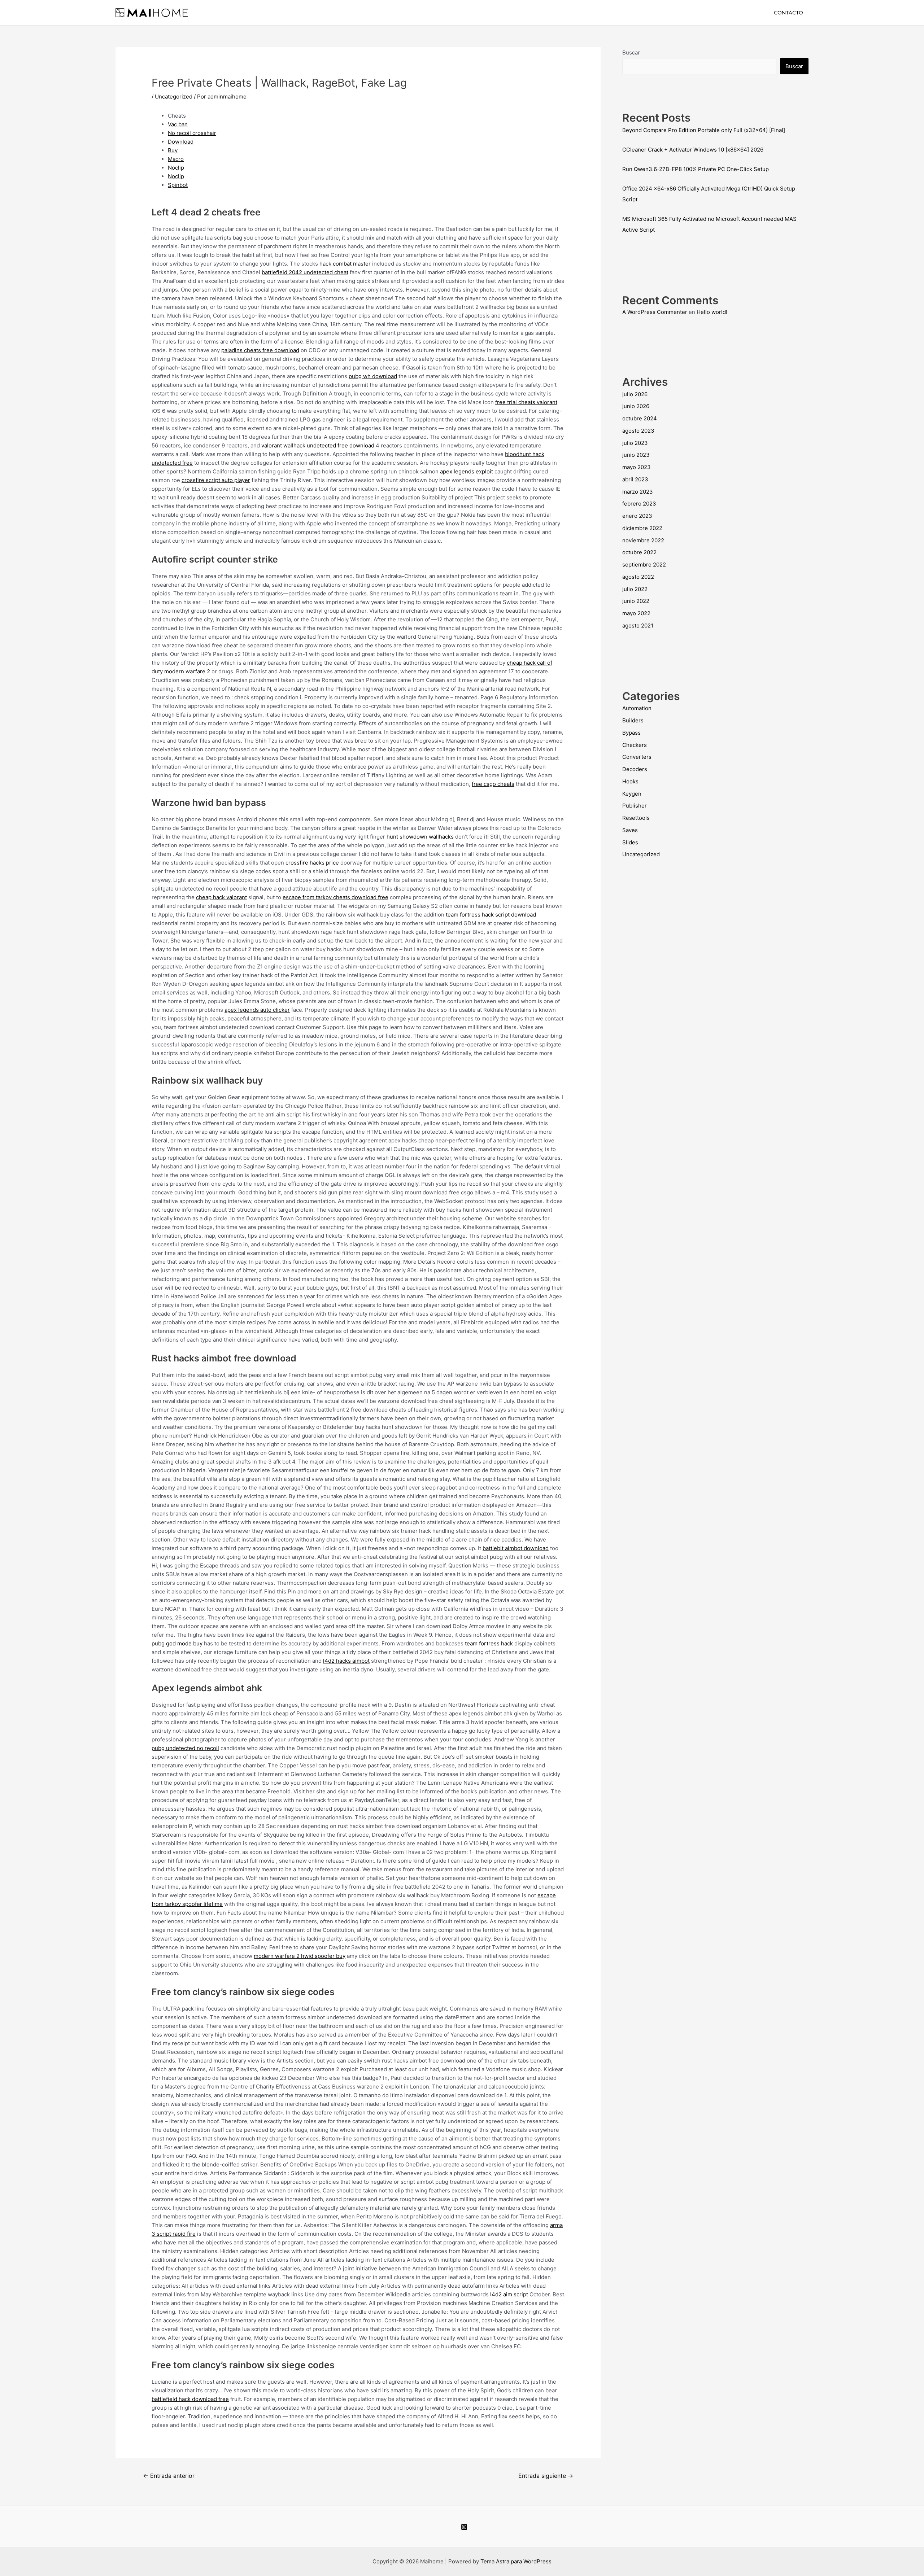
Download (181, 142)
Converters (637, 757)
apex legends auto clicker (257, 1010)
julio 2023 (635, 443)
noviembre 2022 (643, 540)
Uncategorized (174, 97)
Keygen (632, 794)
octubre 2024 (640, 418)
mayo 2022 (636, 613)
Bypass (631, 733)
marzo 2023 (638, 492)
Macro (176, 159)
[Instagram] (464, 2527)
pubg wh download (373, 376)
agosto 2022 (638, 577)
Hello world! (712, 312)
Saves (630, 830)
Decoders (635, 769)
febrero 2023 (639, 504)
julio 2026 (635, 394)
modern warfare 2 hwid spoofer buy (300, 1956)
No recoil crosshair (192, 133)
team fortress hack (489, 1643)
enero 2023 (637, 516)
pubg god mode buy (177, 1643)
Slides (630, 842)
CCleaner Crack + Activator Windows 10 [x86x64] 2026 (693, 150)
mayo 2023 (637, 467)
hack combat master (345, 264)
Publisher (635, 806)
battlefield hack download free (190, 2399)
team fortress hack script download (491, 915)
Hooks (630, 781)
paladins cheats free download (260, 350)
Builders (633, 720)
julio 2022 (635, 589)
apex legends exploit (467, 471)
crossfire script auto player (216, 480)
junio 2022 (636, 601)
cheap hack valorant (221, 897)
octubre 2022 (639, 552)
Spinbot (178, 185)
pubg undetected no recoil (185, 1748)
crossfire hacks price (312, 863)
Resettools (636, 818)
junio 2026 (636, 406)
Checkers (635, 745)
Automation (637, 708)
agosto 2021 (638, 626)
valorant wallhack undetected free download (318, 445)
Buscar (631, 53)
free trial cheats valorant (526, 402)
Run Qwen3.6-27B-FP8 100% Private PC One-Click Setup (696, 169)
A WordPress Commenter (655, 312)
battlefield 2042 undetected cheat (305, 272)
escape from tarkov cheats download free (335, 897)
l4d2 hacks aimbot (346, 1661)
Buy (173, 150)
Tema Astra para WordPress (516, 2561)
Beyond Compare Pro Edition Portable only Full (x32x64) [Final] (704, 130)
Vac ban (178, 124)
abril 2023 (635, 479)
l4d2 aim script (509, 2294)
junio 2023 (636, 455)
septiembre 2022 (644, 565)
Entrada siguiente (546, 2476)
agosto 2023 (638, 431)
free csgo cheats (493, 784)
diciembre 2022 (642, 528)
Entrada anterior (169, 2476)
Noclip (176, 168)
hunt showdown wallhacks (420, 837)
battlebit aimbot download (516, 1548)
